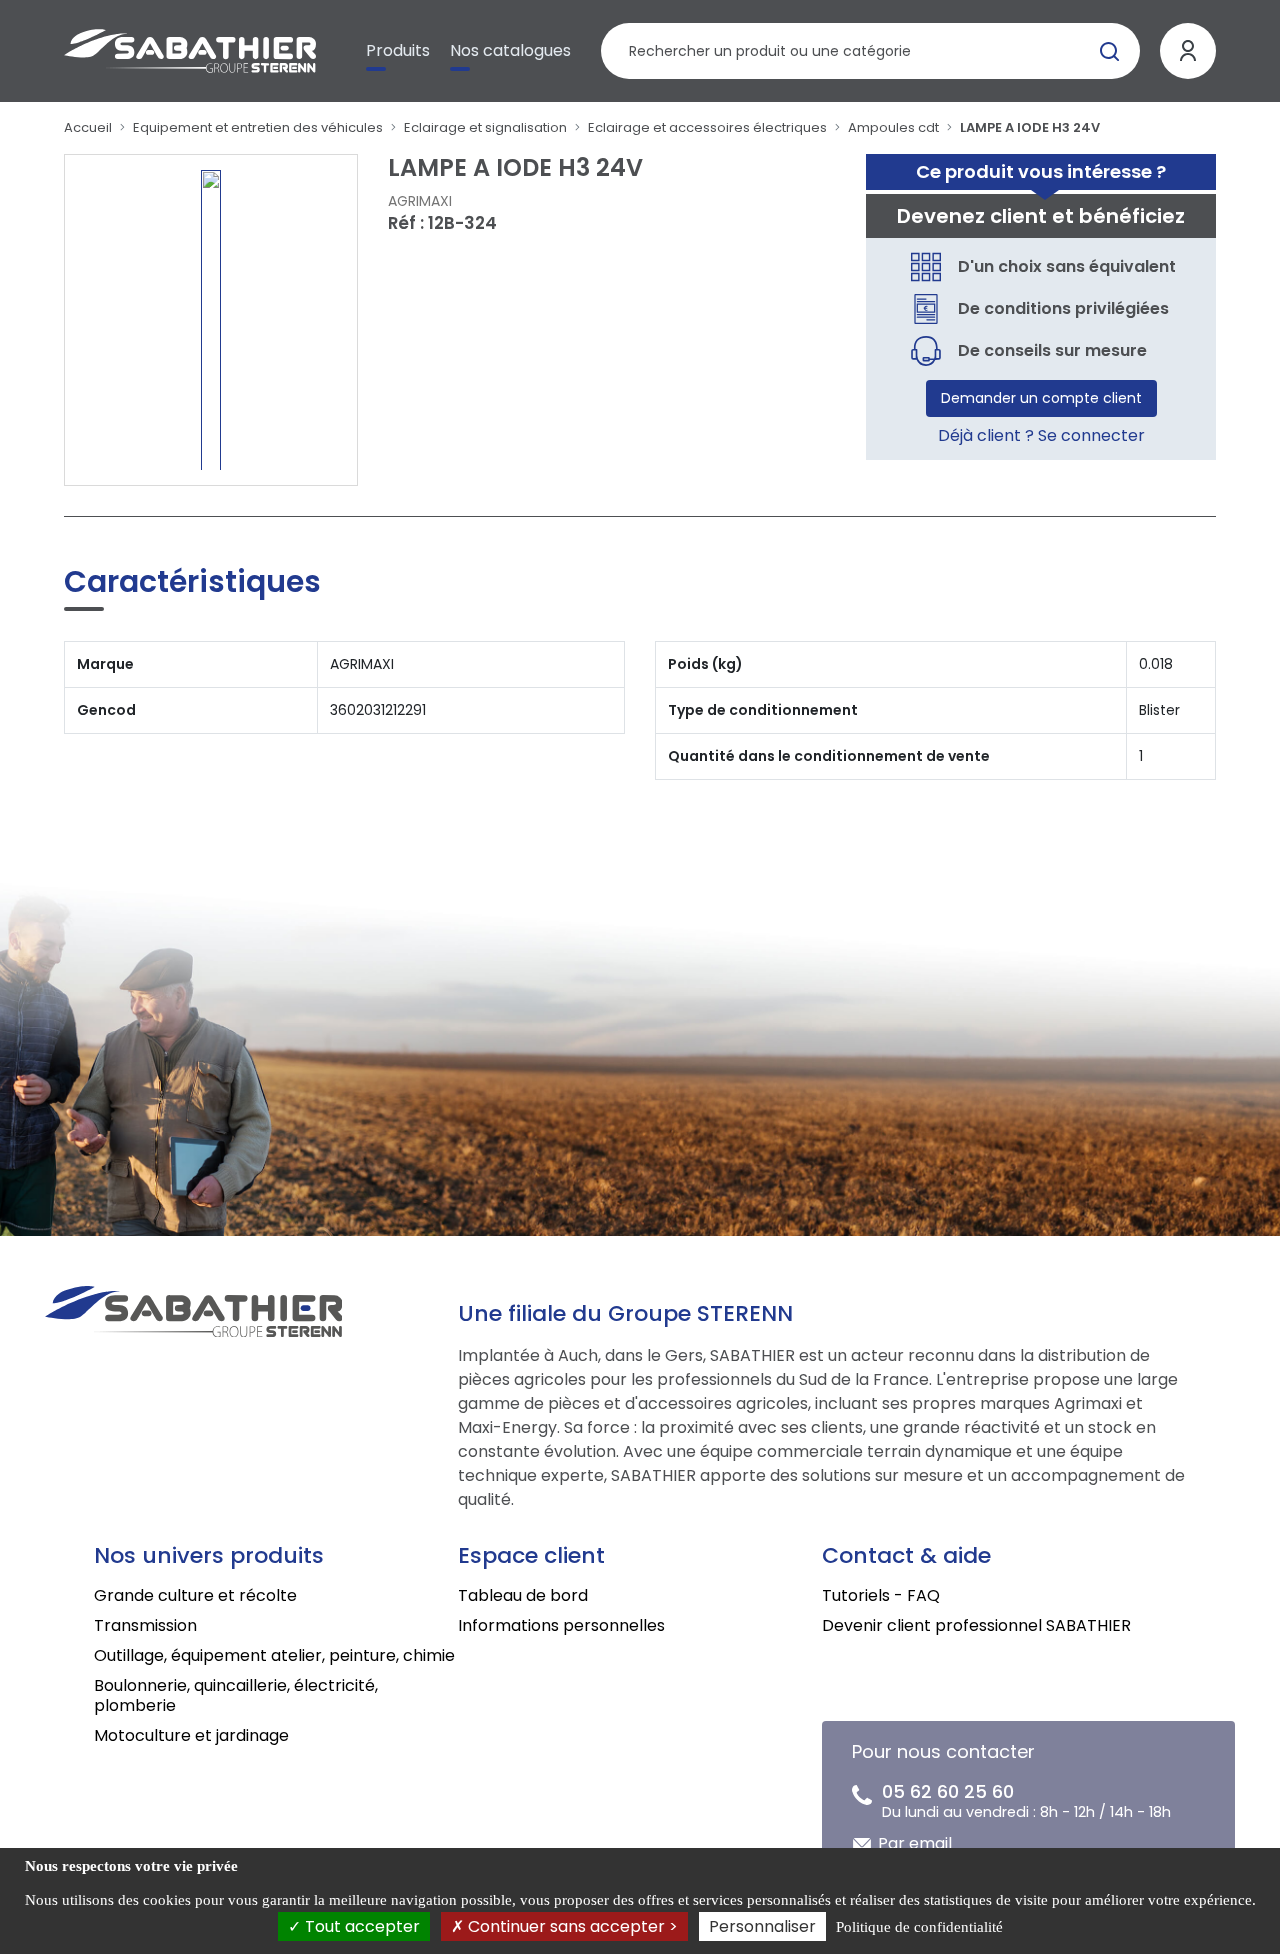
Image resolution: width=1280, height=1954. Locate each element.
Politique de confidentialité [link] (919, 1927)
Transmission (145, 1625)
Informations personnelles (561, 1625)
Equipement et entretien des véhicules (258, 127)
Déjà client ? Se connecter (1041, 435)
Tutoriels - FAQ (881, 1595)
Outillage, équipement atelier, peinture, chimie (274, 1655)
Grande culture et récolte (195, 1595)
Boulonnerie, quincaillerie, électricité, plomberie (236, 1695)
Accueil (88, 127)
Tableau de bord (523, 1595)
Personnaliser (762, 1926)
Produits (398, 50)
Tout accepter (360, 1926)
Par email (915, 1843)
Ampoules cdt (893, 127)
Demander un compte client (1041, 398)
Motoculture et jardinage (191, 1735)
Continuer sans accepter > (571, 1926)
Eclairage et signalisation (485, 127)
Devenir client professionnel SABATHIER (976, 1625)
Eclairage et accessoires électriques (707, 127)
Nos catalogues (510, 50)
